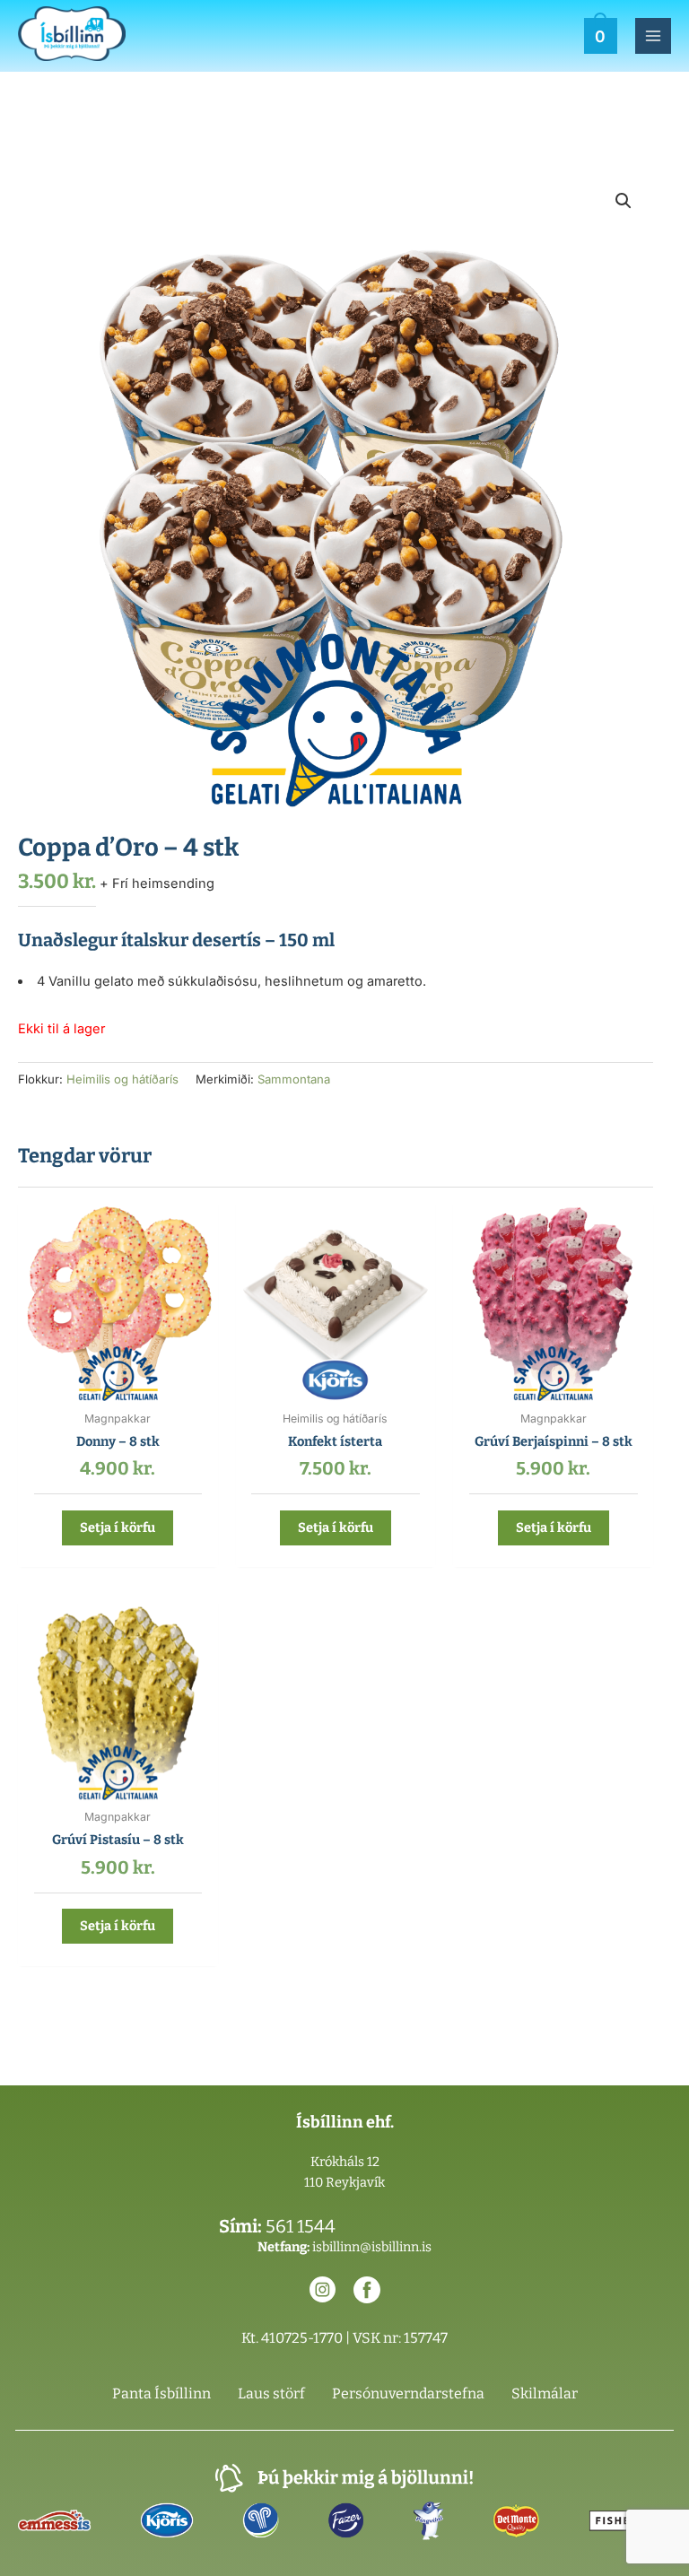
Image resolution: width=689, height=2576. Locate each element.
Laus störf (271, 2393)
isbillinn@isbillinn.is (372, 2247)
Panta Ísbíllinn (161, 2393)
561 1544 (301, 2226)
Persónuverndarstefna (408, 2393)
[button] (624, 201)
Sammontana (294, 1079)
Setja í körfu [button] (118, 1527)
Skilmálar (545, 2393)
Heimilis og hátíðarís (122, 1079)
